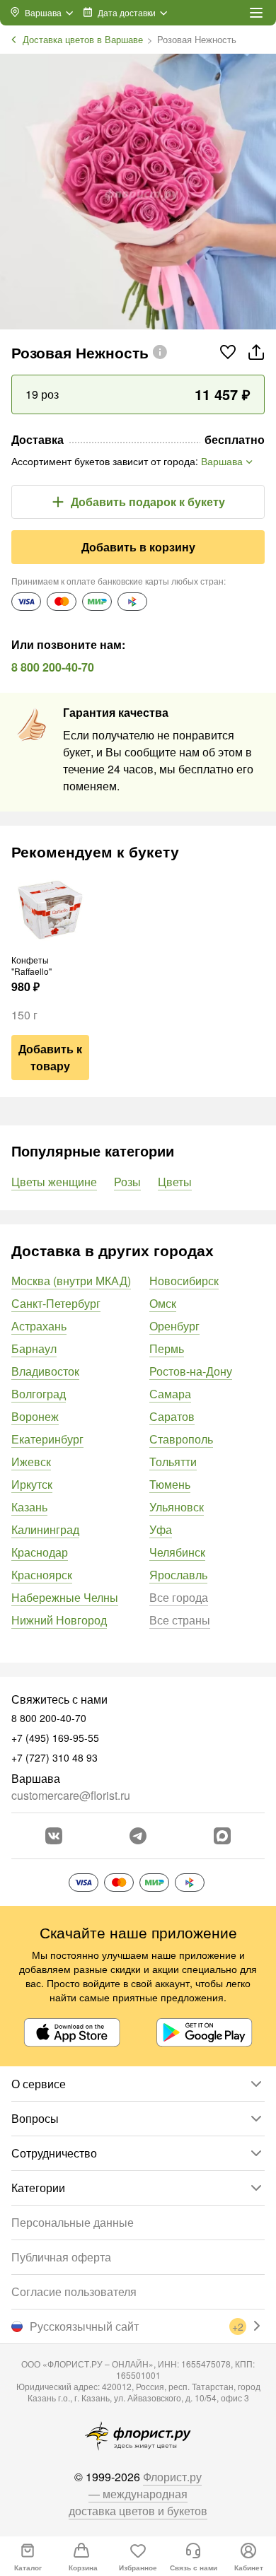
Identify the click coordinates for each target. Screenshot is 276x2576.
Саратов (172, 1416)
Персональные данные (73, 2222)
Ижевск (31, 1462)
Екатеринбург (47, 1439)
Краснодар (40, 1552)
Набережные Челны (65, 1597)
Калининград (45, 1529)
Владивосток (45, 1371)
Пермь (167, 1348)
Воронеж (35, 1416)
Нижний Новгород (59, 1620)
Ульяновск (177, 1507)
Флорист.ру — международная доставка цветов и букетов (138, 2494)
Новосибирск (184, 1281)
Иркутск (32, 1484)
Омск (163, 1303)
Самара (170, 1394)
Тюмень (170, 1484)
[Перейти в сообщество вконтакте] (54, 1836)
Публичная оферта (61, 2257)
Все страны (180, 1620)
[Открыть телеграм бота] (138, 1836)
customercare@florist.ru (71, 1795)
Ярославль (178, 1575)
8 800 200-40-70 (53, 667)
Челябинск (177, 1552)
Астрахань (39, 1326)
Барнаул (34, 1348)
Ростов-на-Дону (191, 1371)
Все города (179, 1597)
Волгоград (39, 1394)
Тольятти (173, 1462)
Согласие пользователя (74, 2291)
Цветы (175, 1182)
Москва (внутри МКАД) (71, 1281)
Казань (29, 1507)
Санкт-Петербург (56, 1303)
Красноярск (42, 1575)
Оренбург (174, 1326)
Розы (127, 1182)
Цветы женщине (54, 1182)
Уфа (161, 1529)
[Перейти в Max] (222, 1836)
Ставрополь (181, 1439)
